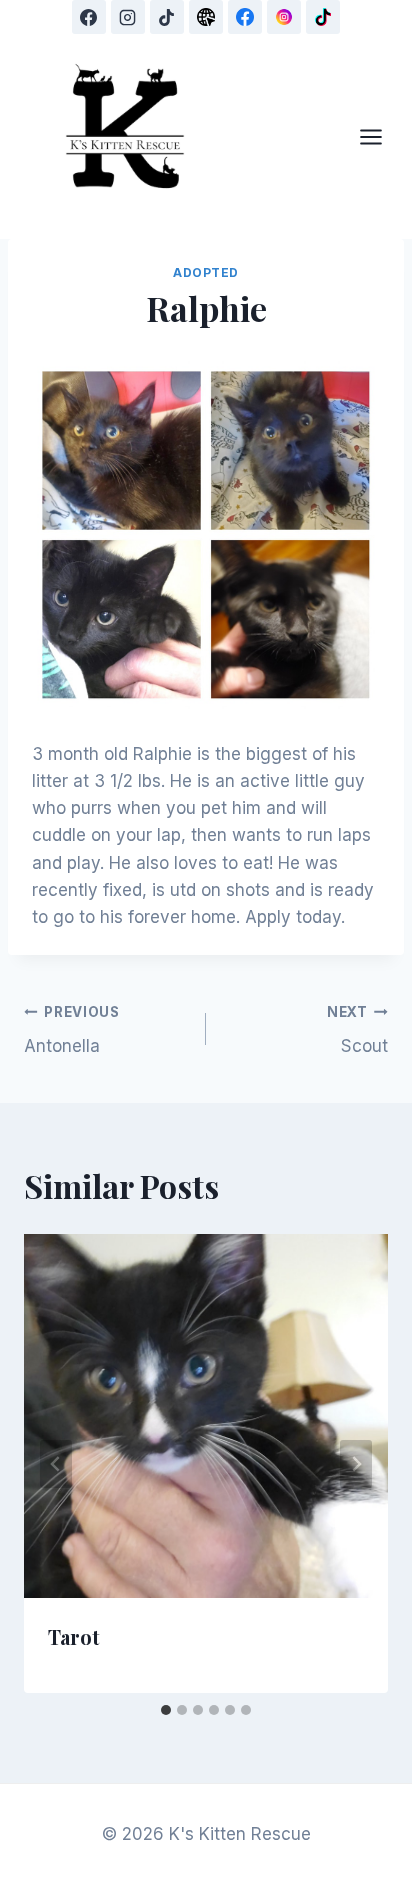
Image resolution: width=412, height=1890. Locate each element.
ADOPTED (206, 272)
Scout (357, 1030)
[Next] (356, 1464)
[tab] (166, 1710)
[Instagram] (128, 17)
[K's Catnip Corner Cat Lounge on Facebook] (245, 17)
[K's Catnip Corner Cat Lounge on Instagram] (284, 17)
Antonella (72, 1030)
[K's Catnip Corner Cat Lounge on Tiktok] (323, 17)
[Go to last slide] (56, 1464)
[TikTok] (167, 17)
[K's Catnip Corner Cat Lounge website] (206, 17)
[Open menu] (381, 136)
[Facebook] (89, 17)
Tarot (74, 1636)
